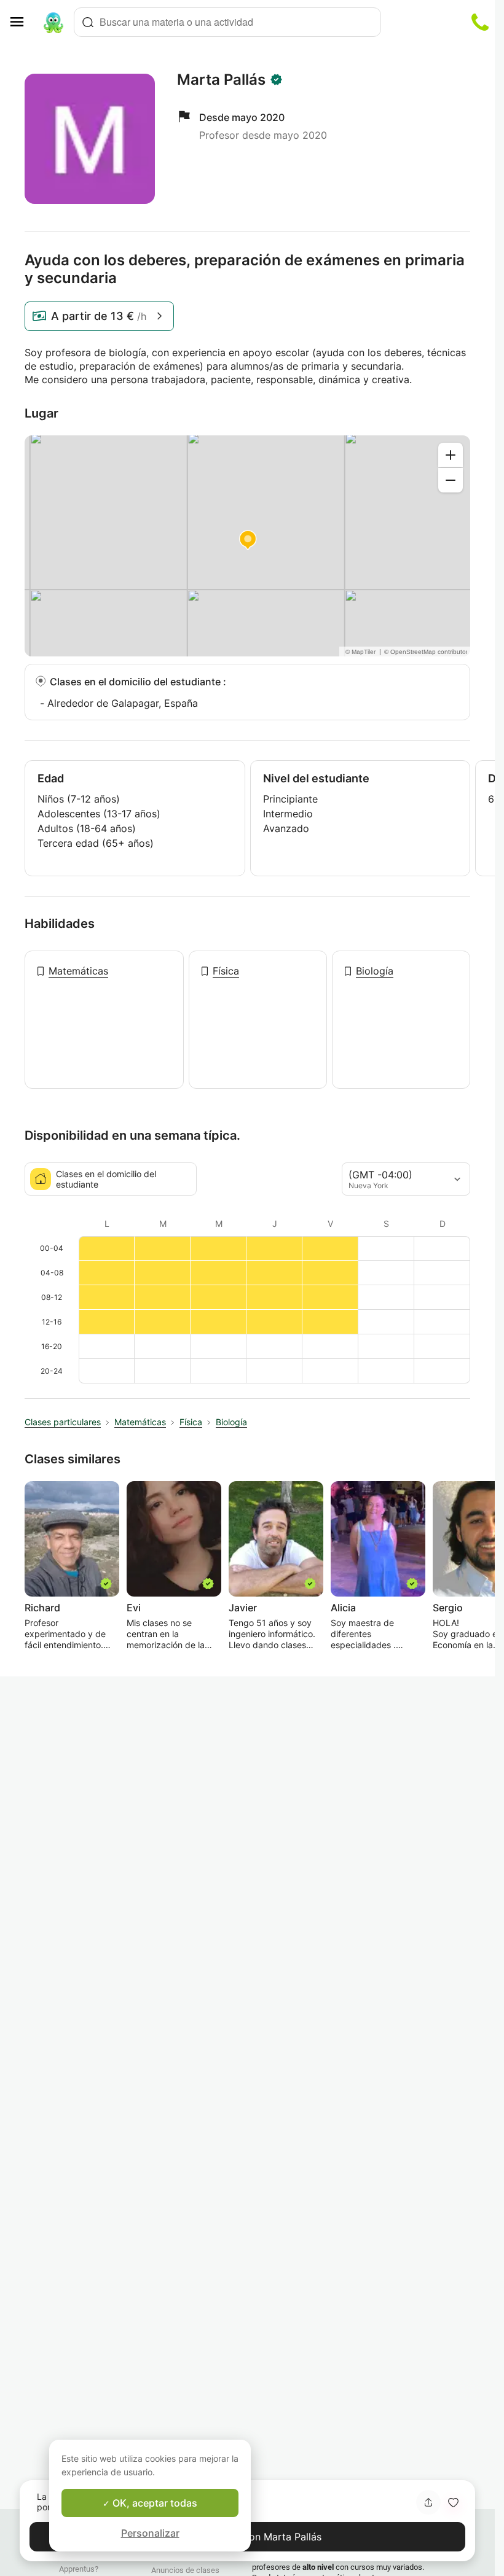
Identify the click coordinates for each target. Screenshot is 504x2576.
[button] (453, 2502)
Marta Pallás (221, 80)
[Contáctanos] (480, 22)
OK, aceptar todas (154, 2503)
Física (226, 971)
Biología (375, 971)
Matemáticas (78, 971)
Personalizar (150, 2533)
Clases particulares (63, 1422)
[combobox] (227, 22)
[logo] (53, 22)
